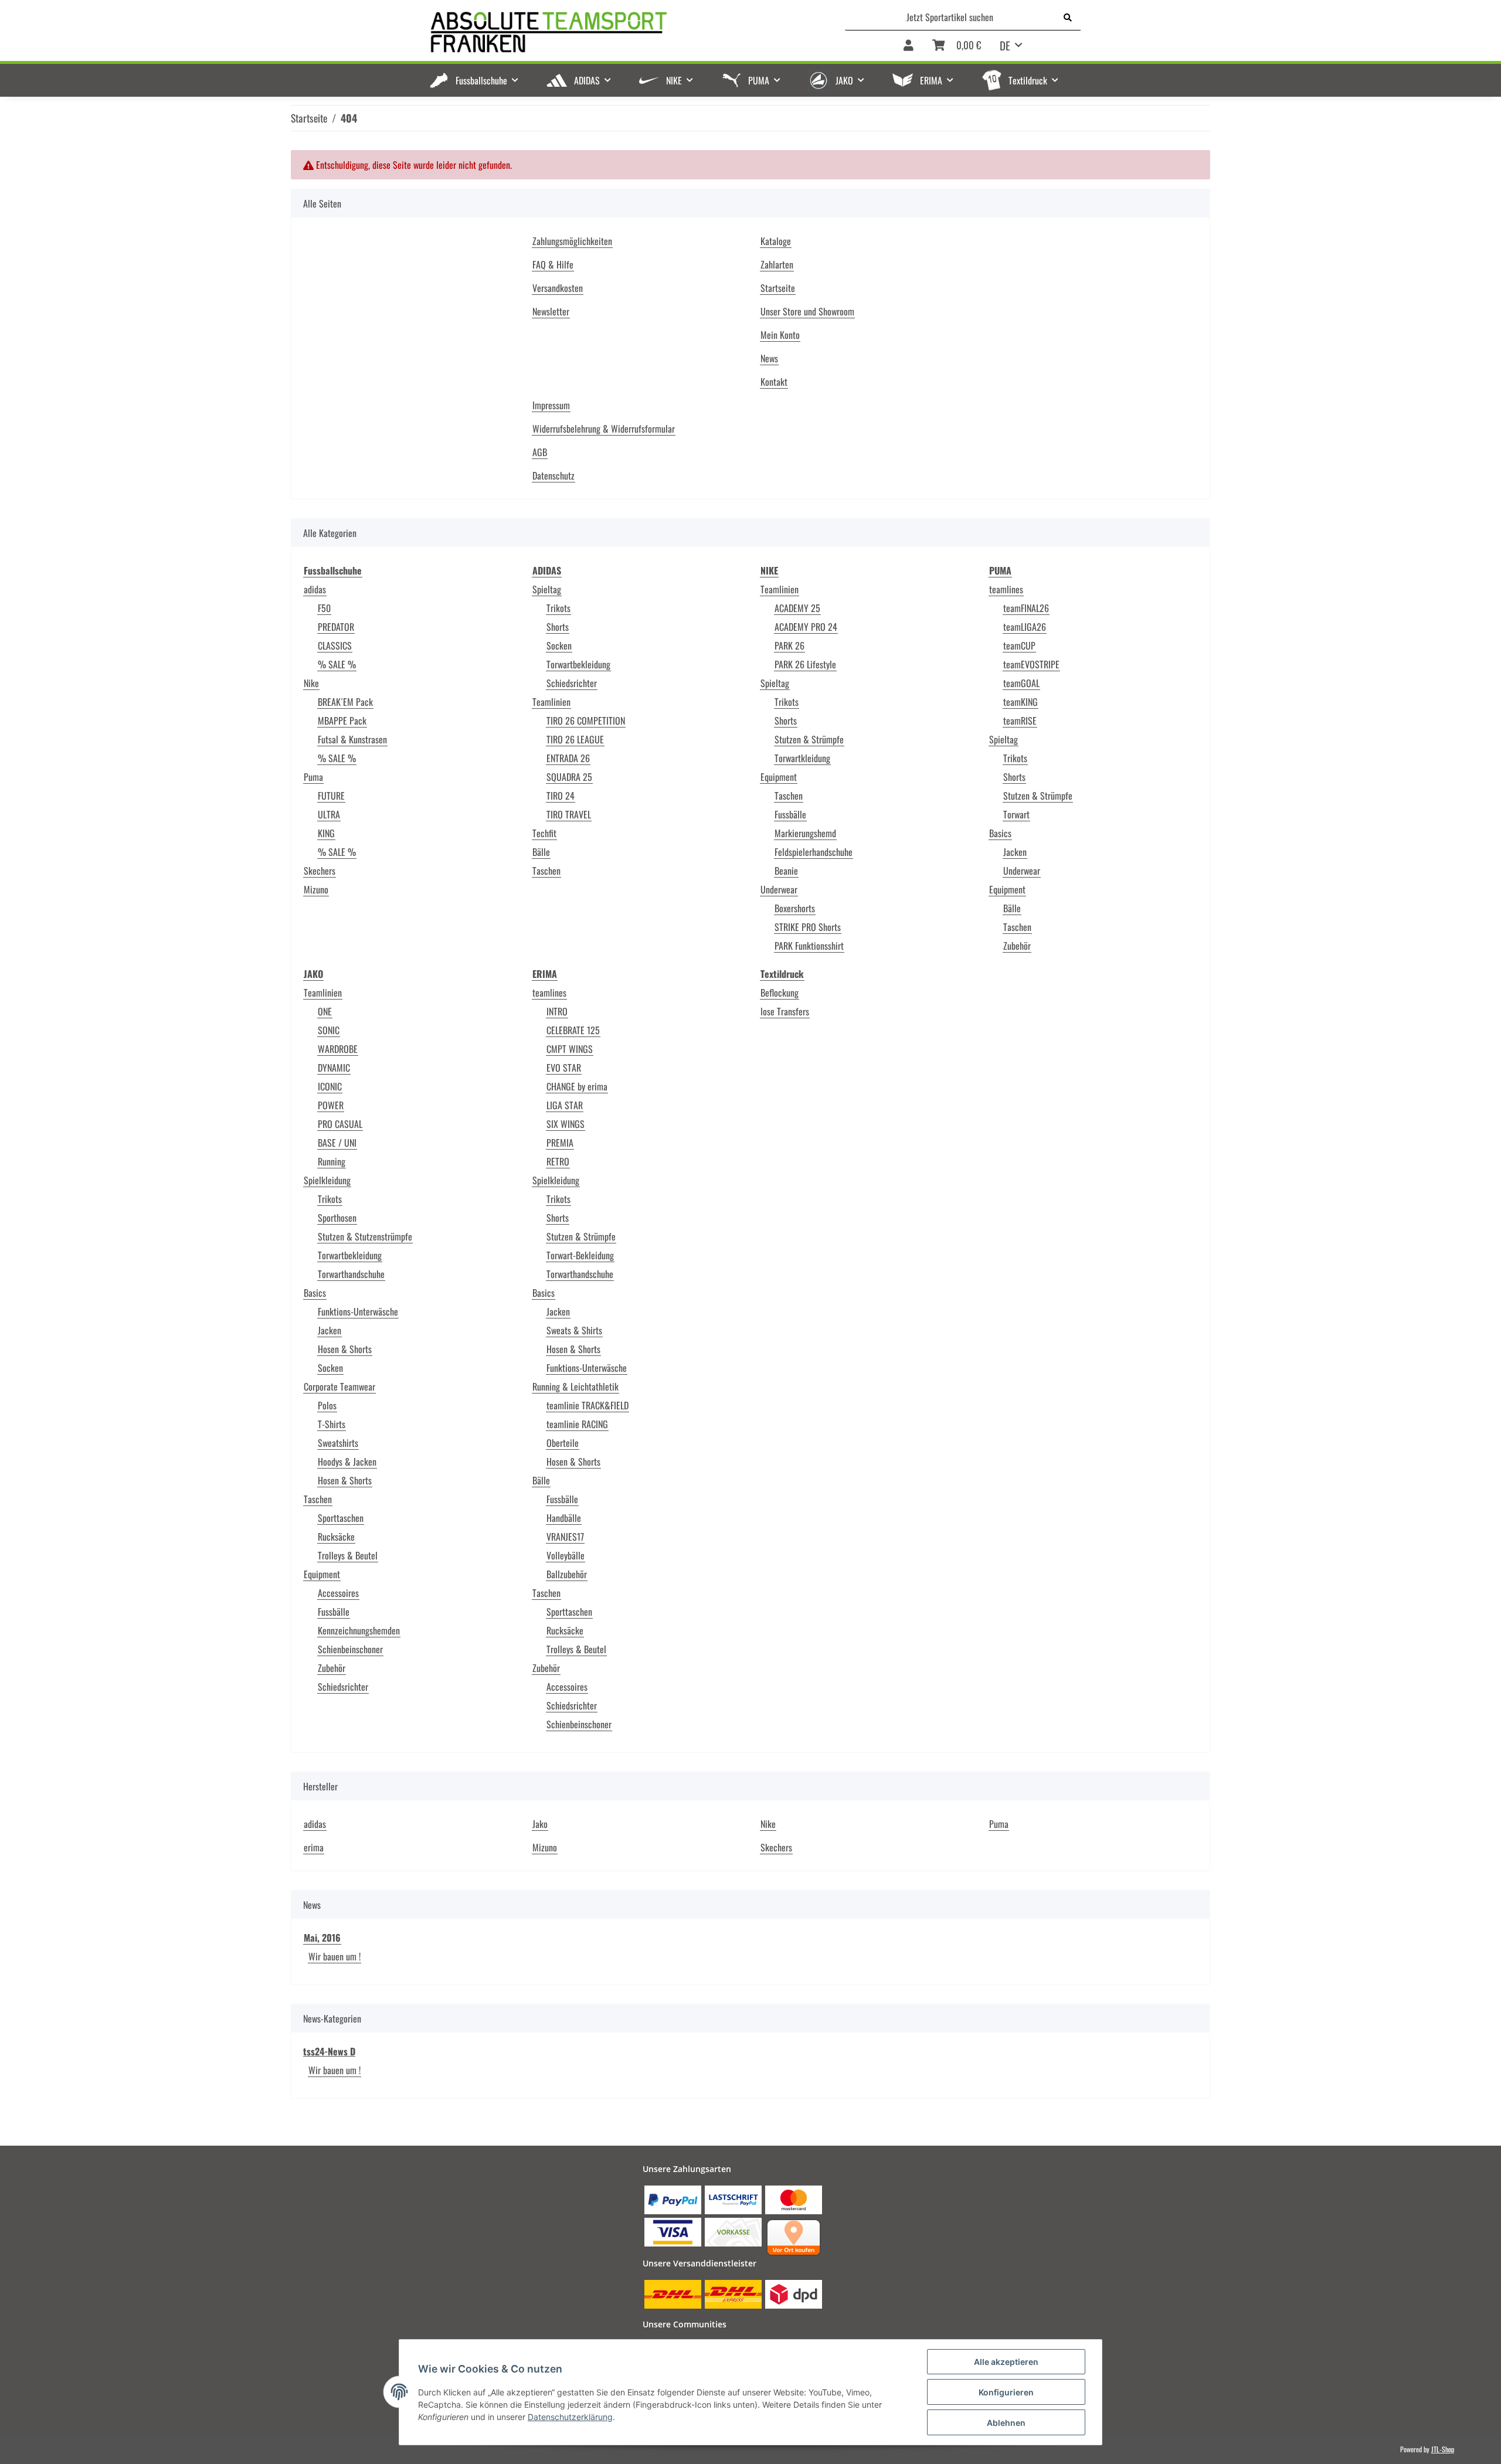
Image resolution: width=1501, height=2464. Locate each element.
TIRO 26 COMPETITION (586, 720)
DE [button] (1005, 45)
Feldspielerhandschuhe (814, 852)
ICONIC (330, 1086)
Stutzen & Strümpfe (809, 739)
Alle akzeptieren (1006, 2362)
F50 (324, 608)
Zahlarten (777, 264)
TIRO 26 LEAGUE (575, 739)
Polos (327, 1405)
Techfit (544, 833)
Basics (1000, 833)
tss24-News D (329, 2051)
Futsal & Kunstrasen (352, 739)
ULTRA (329, 814)
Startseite (778, 288)
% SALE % (337, 664)
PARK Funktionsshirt (809, 946)
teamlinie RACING (577, 1424)
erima (314, 1847)
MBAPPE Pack (342, 720)
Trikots (558, 608)
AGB (540, 452)
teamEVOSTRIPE (1031, 664)
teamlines (1006, 589)
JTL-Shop (1443, 2449)
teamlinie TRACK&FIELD (588, 1405)
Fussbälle (790, 814)
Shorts (558, 627)
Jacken (1015, 852)
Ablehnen (1006, 2423)
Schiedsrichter (572, 683)
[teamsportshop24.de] (609, 33)
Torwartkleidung (802, 758)
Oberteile (563, 1443)
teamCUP (1019, 645)
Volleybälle (566, 1555)
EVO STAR (564, 1068)
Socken (559, 645)
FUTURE (331, 796)
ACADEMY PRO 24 (806, 627)
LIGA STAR (565, 1105)
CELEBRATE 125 (573, 1030)
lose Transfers (785, 1011)
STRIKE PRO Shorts (808, 927)
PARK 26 (789, 645)
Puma (313, 777)
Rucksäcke (336, 1537)
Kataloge (776, 241)
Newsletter (551, 311)
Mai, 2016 (322, 1938)
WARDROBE (338, 1049)
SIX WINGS (566, 1124)
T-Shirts (332, 1424)
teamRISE (1020, 720)
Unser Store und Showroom (807, 311)
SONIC (329, 1030)
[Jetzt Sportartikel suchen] (1068, 17)
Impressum (551, 405)
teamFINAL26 (1026, 608)
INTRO (557, 1011)
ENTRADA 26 (568, 758)
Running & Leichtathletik (575, 1386)
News (769, 358)
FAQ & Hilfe (553, 264)
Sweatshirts (338, 1443)
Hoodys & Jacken (347, 1462)
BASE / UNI (337, 1143)
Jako (540, 1824)
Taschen (546, 871)
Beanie (786, 871)
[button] (909, 46)
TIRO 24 (561, 796)
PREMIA (560, 1143)
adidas (315, 589)
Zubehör (1017, 946)
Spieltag (547, 589)
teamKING (1021, 702)
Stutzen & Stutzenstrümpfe (365, 1236)
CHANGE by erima (577, 1086)
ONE (325, 1011)
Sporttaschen (341, 1518)
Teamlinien (551, 702)
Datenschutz (553, 475)
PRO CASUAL (340, 1124)
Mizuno (316, 889)
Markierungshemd (805, 833)
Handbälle (564, 1518)
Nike (311, 683)
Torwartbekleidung (578, 664)
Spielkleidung (327, 1180)
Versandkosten (558, 288)
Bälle (541, 852)
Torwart (1016, 814)
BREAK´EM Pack (345, 702)
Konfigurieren (1006, 2392)
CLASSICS (335, 645)
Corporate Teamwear (339, 1386)
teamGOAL (1021, 683)
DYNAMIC (334, 1068)
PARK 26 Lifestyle (805, 664)
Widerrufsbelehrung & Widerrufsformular (604, 429)
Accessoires (338, 1593)
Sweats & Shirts (574, 1330)
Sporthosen (337, 1218)
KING (326, 833)
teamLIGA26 (1025, 627)
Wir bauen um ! (335, 1956)
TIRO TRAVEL (569, 814)
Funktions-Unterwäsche (358, 1311)
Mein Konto (780, 335)
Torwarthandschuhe (351, 1274)
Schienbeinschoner (350, 1649)
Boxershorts (795, 908)
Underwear (779, 889)
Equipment (779, 777)
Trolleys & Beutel (348, 1555)
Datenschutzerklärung (570, 2417)
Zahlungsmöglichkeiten (572, 241)
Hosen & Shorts (345, 1349)
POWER (331, 1105)
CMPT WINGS (570, 1049)
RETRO (558, 1161)
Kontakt (774, 382)
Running (332, 1161)
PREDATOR (336, 627)
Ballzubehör (567, 1574)
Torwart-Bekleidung (580, 1255)
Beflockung (780, 993)
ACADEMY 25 (797, 608)
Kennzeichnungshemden (359, 1630)
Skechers (320, 871)
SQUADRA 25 (569, 777)
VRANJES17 (565, 1537)
